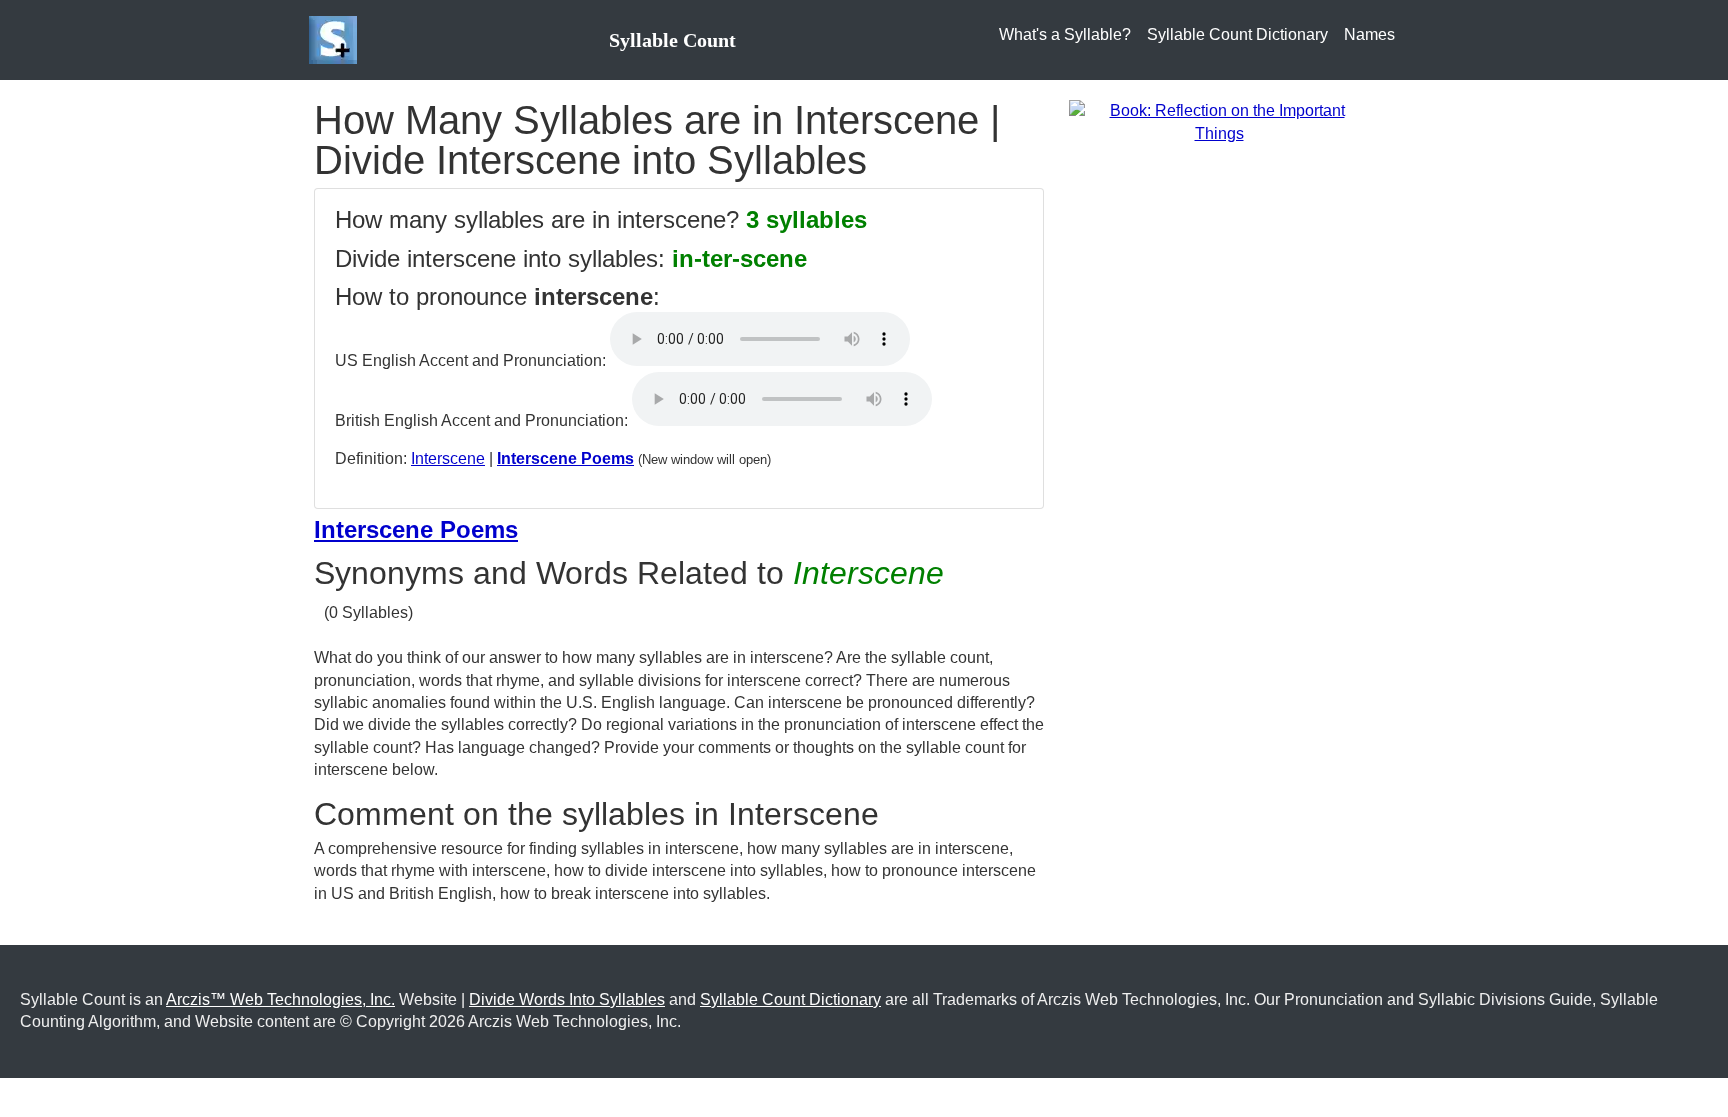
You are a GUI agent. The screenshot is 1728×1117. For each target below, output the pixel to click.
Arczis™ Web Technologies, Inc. (280, 999)
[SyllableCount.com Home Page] (337, 40)
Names (1369, 34)
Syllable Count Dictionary (1237, 34)
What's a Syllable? (1065, 34)
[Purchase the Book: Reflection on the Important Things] (1219, 121)
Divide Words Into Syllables (567, 999)
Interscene (448, 458)
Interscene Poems (565, 458)
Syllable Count (672, 40)
